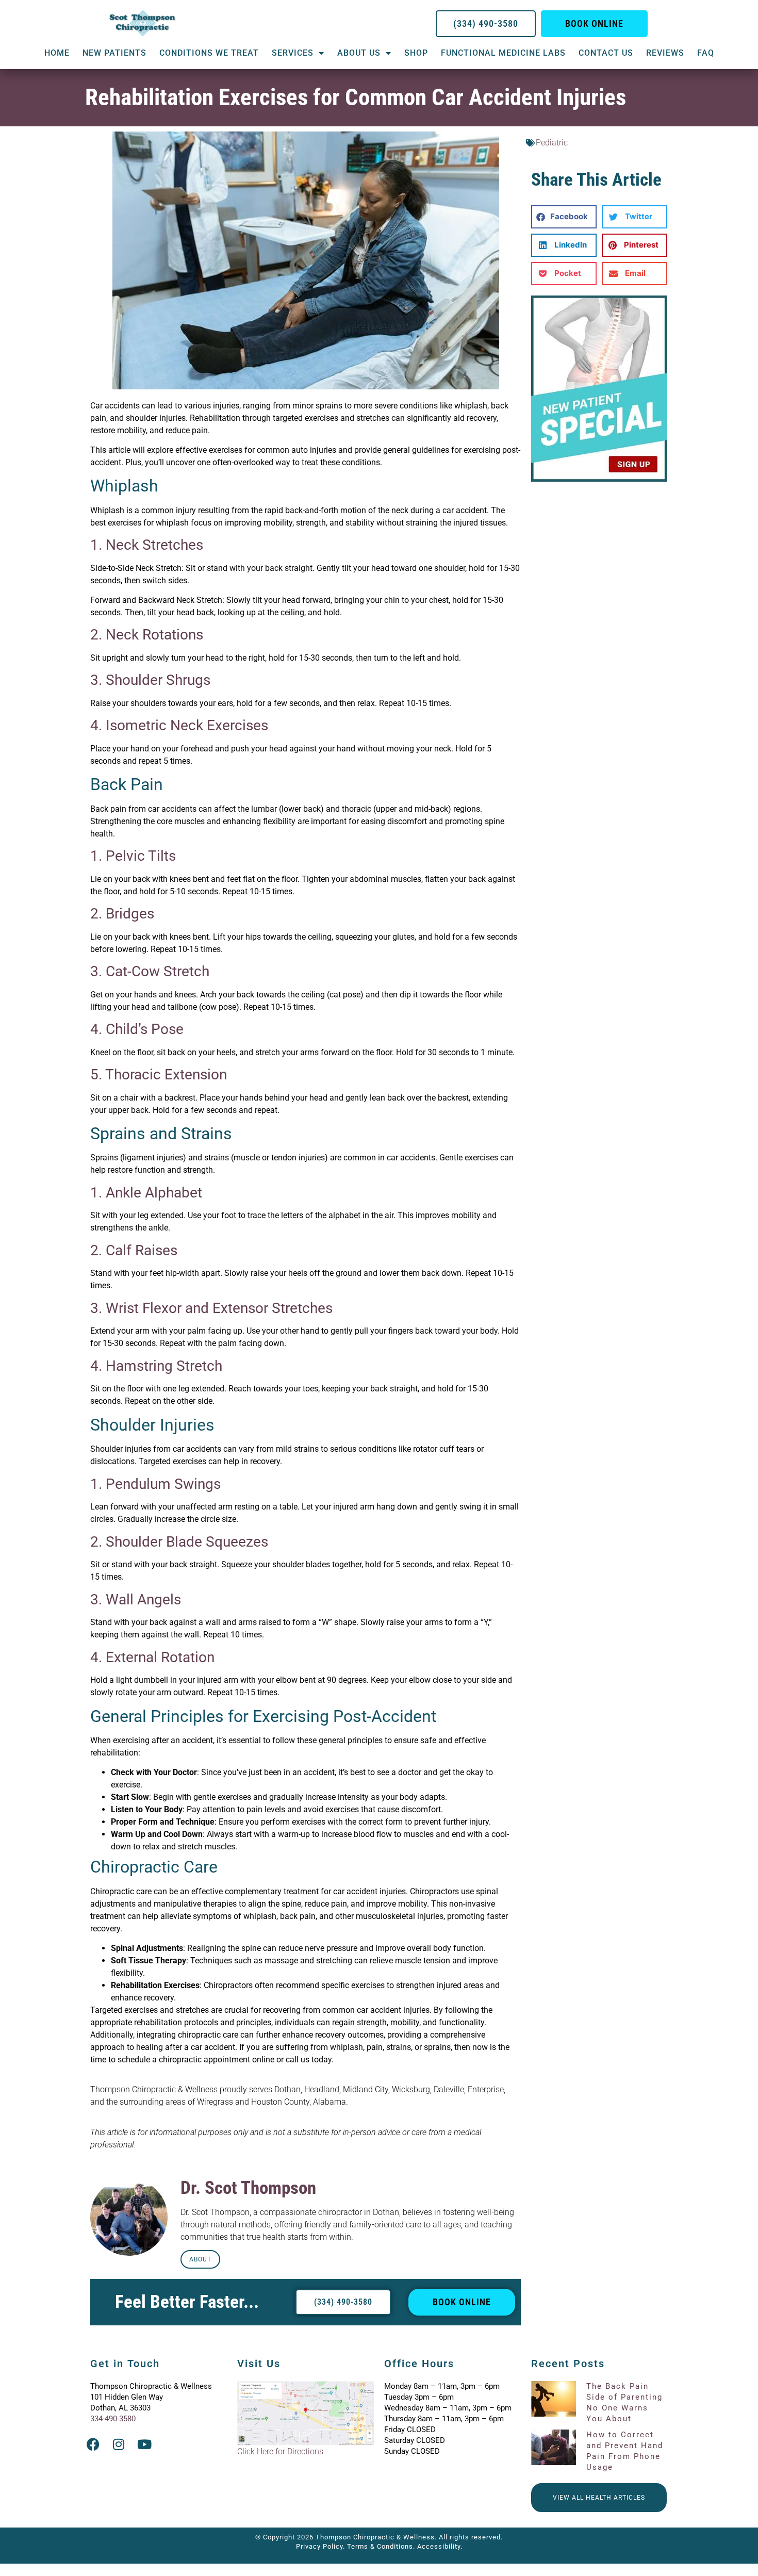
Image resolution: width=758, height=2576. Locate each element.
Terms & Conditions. (381, 2546)
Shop (416, 53)
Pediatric (552, 143)
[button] (564, 217)
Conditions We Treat (209, 53)
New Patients (114, 53)
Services (293, 53)
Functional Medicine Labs (503, 53)
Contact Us (606, 53)
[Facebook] (93, 2444)
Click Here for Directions (280, 2451)
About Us (359, 53)
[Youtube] (144, 2444)
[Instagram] (119, 2444)
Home (57, 53)
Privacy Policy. (320, 2546)
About (200, 2259)
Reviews (665, 53)
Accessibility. (440, 2546)
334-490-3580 (113, 2419)
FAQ (706, 53)
